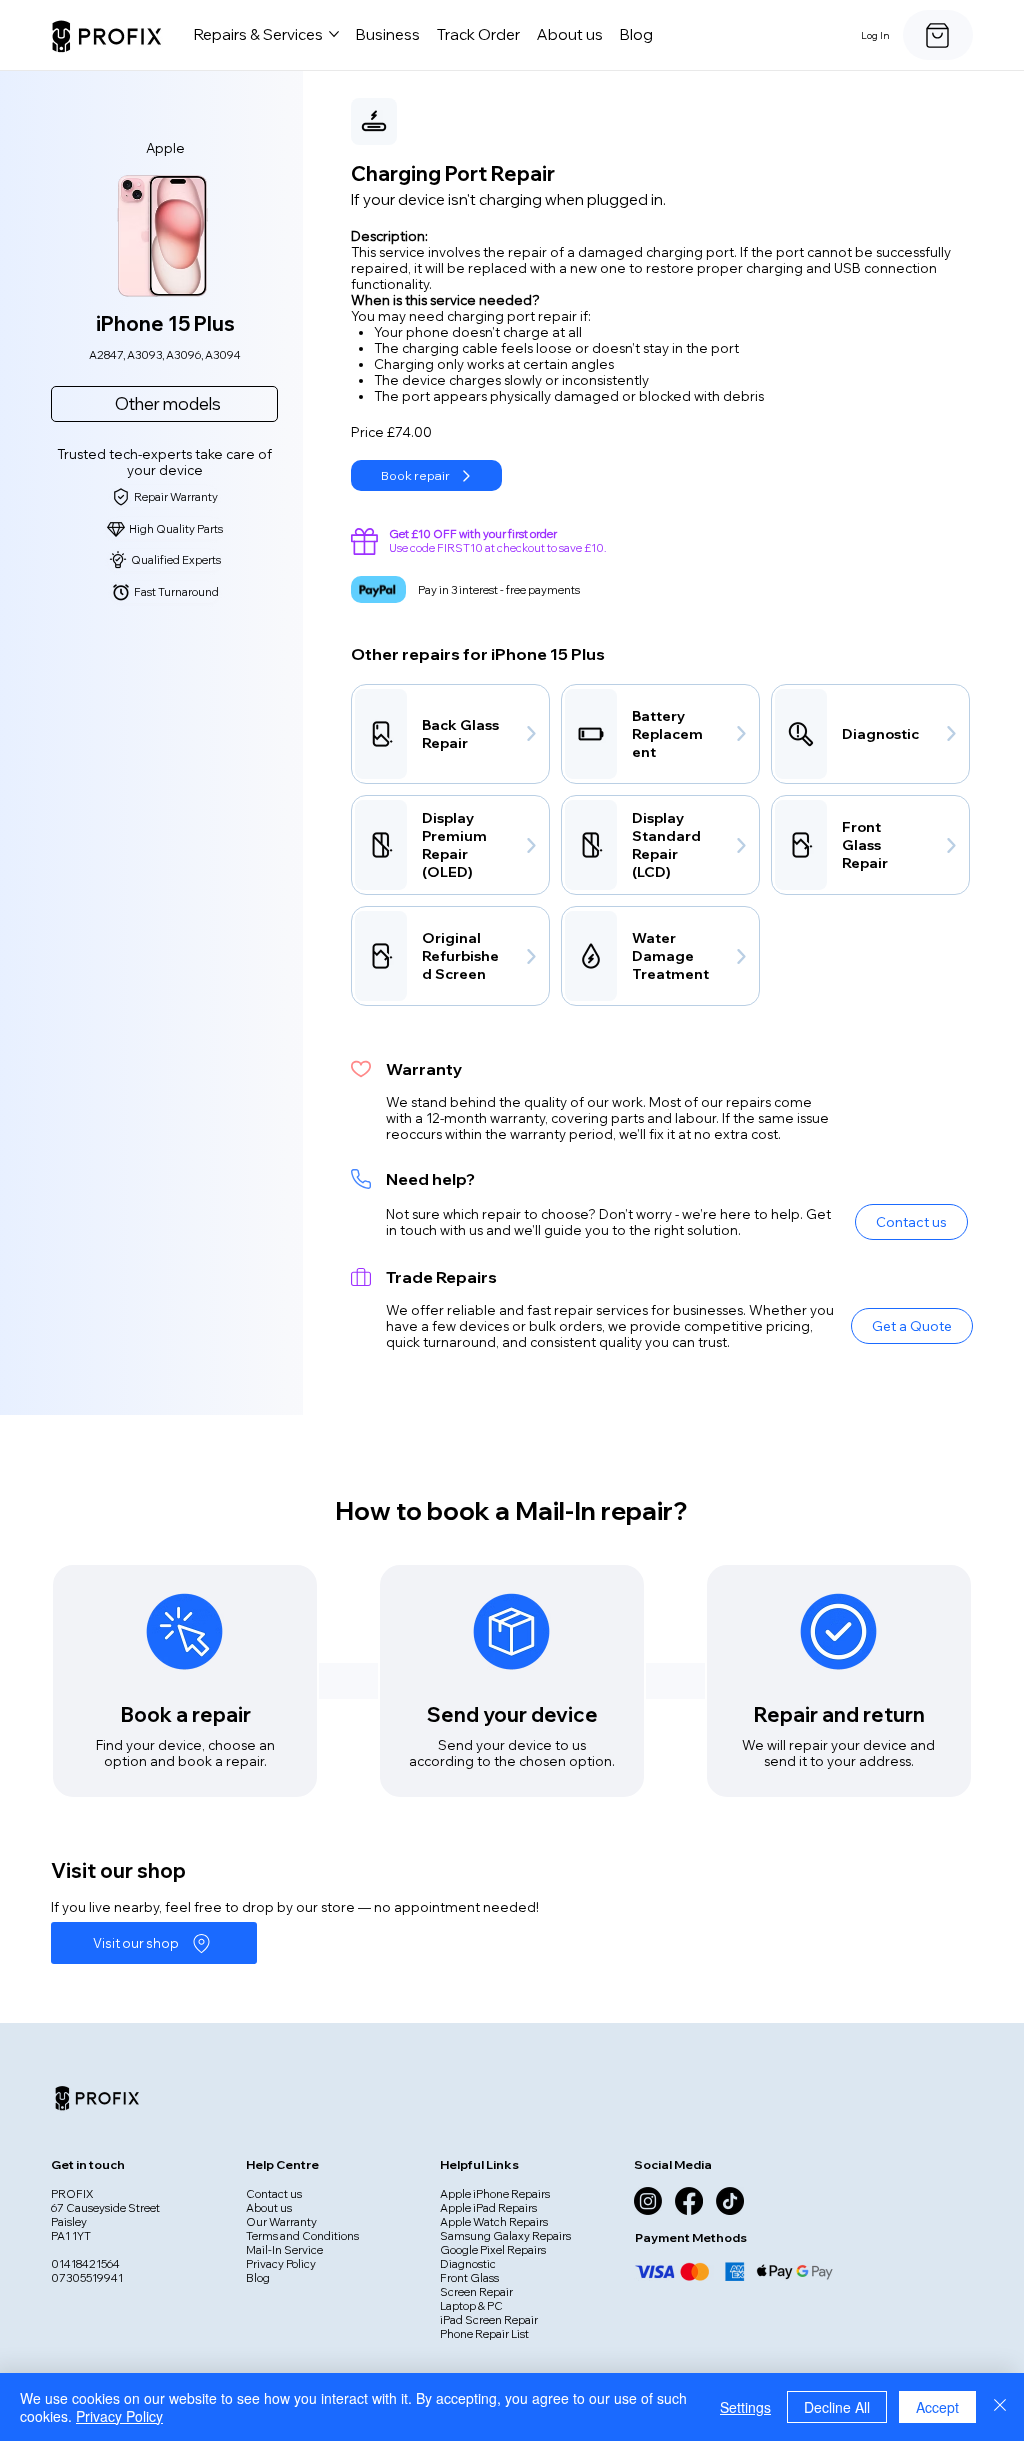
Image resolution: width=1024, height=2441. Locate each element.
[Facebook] (689, 2201)
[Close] (1000, 2407)
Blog (258, 2278)
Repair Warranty (176, 497)
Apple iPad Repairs (488, 2208)
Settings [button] (745, 2407)
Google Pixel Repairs (493, 2250)
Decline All (837, 2407)
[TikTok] (730, 2201)
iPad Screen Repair (489, 2320)
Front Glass (469, 2278)
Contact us (274, 2194)
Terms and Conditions (302, 2236)
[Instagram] (648, 2201)
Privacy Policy (281, 2264)
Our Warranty (281, 2222)
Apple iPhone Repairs (495, 2194)
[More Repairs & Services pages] (334, 34)
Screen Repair (476, 2292)
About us (269, 2208)
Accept (937, 2407)
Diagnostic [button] (468, 2264)
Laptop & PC (471, 2306)
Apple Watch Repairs (494, 2222)
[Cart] (938, 35)
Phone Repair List (484, 2334)
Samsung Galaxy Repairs (505, 2236)
